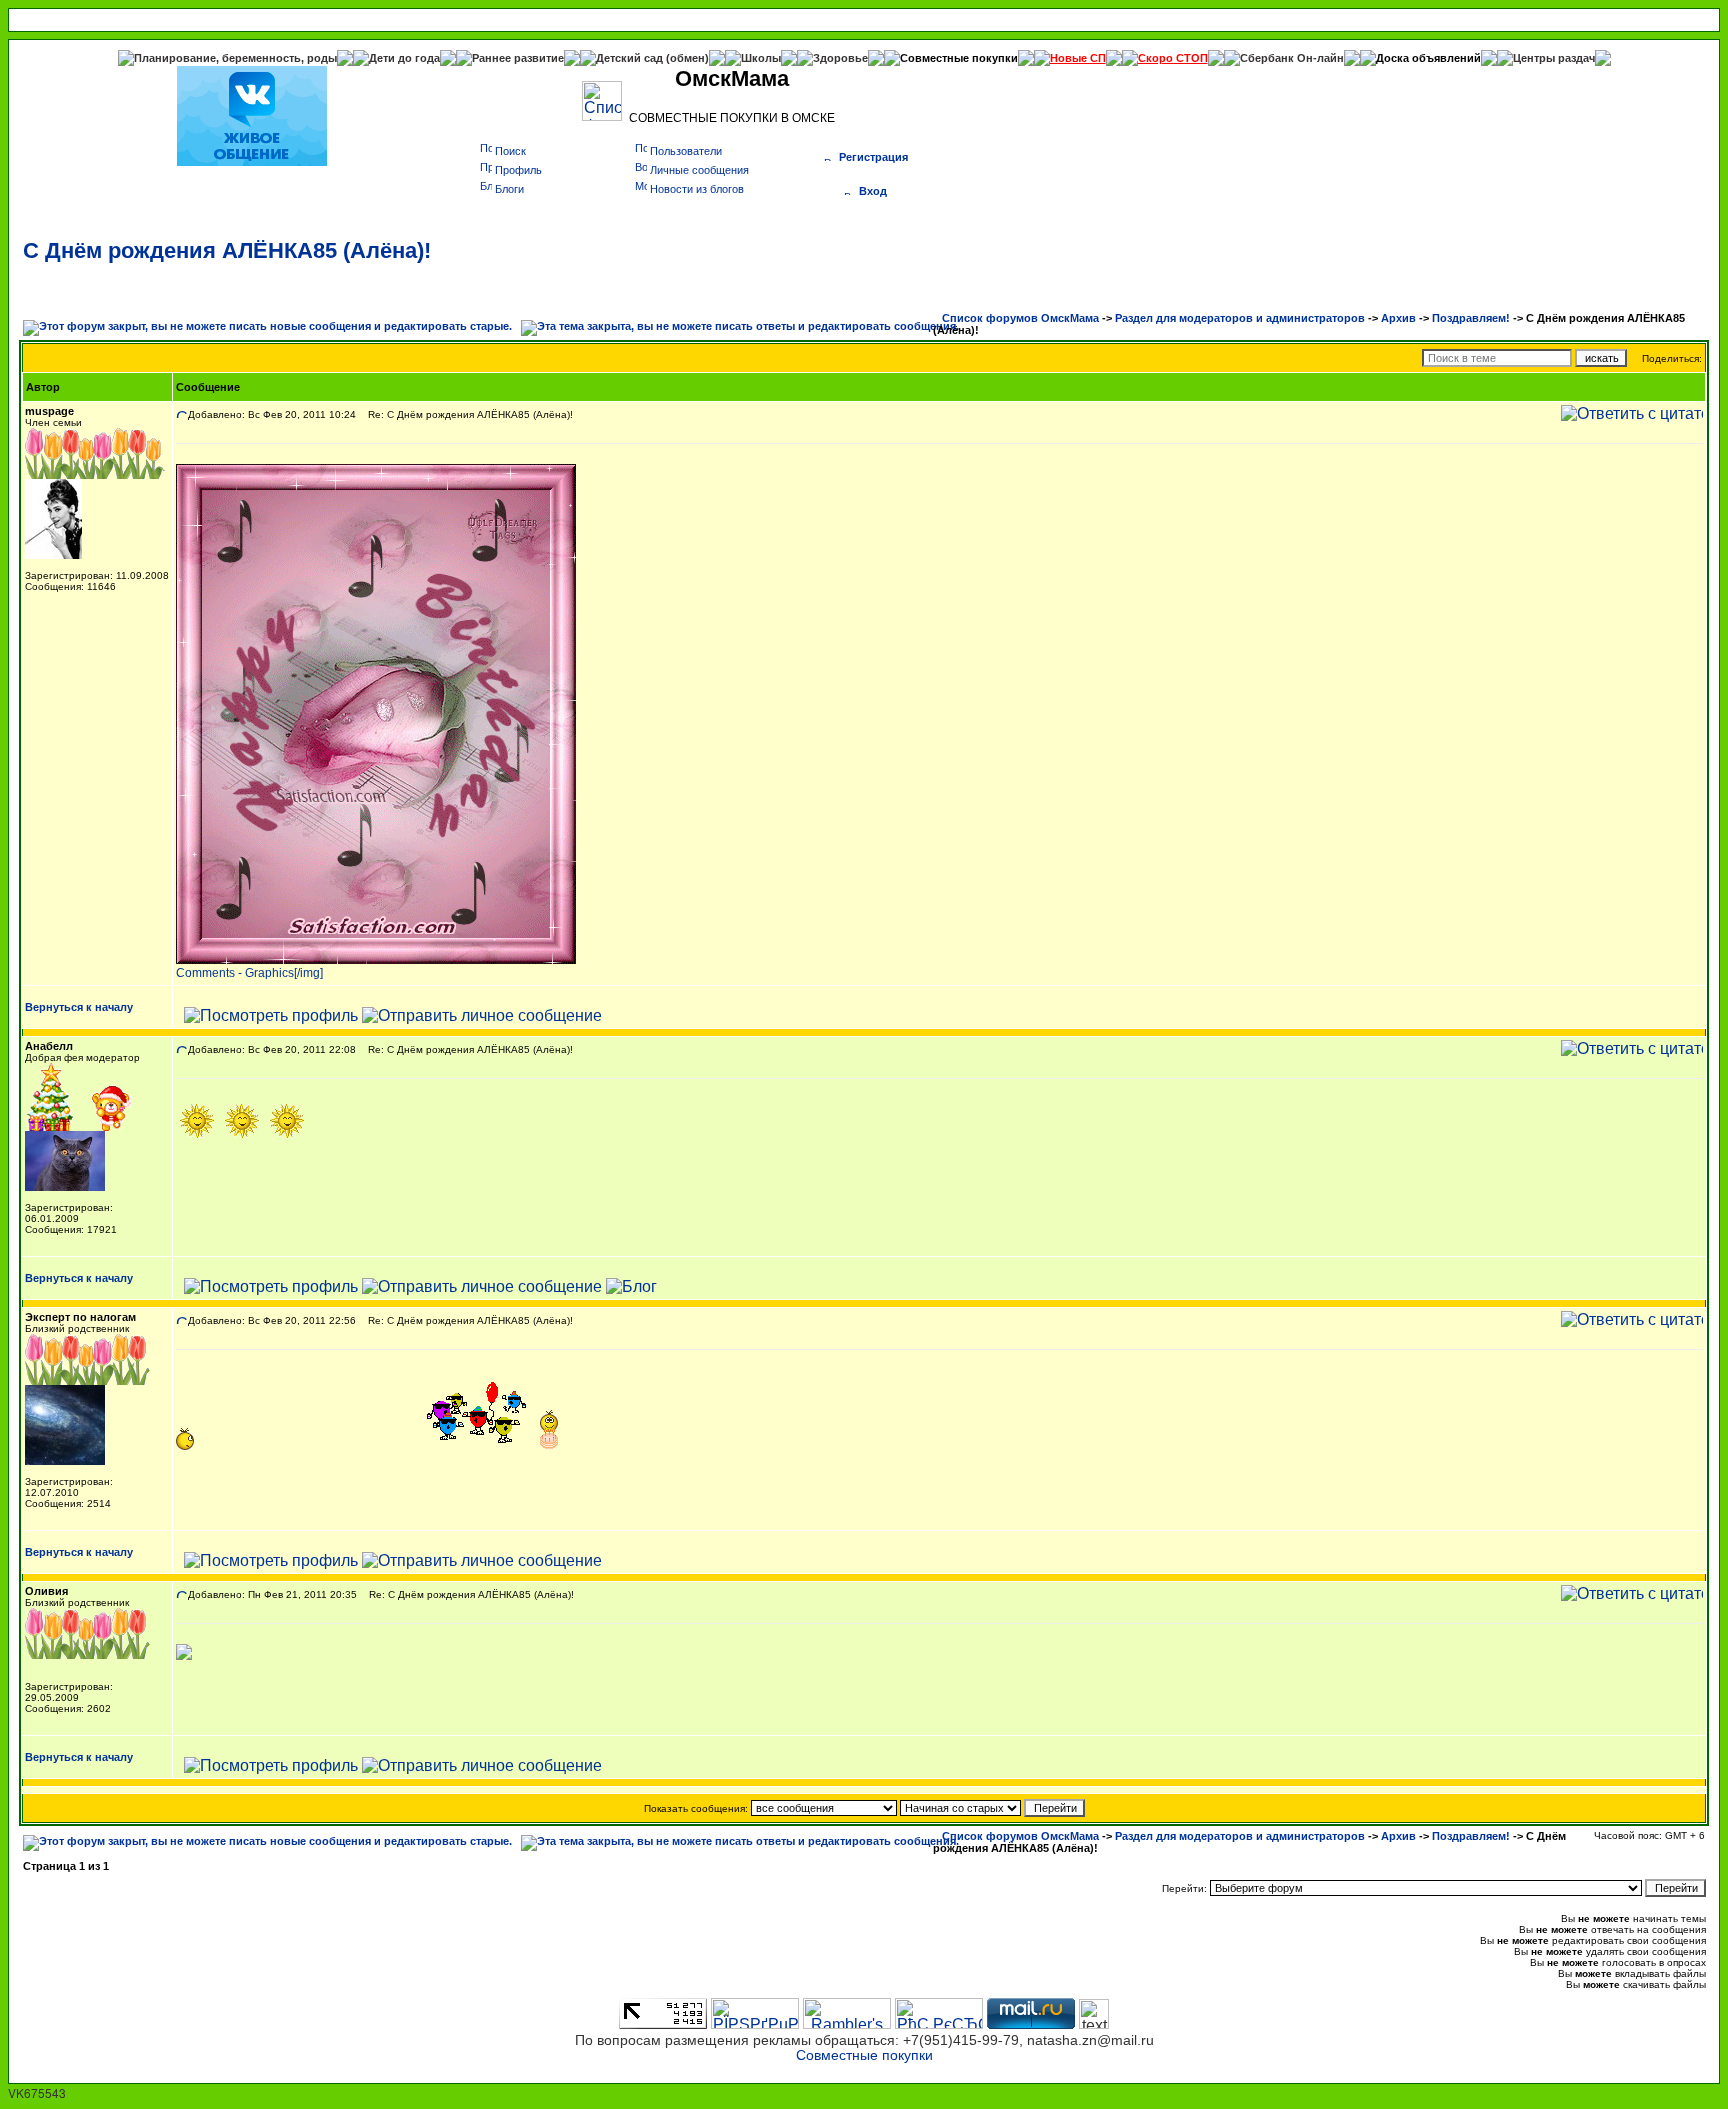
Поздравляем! (1471, 318)
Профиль (518, 170)
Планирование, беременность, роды (235, 58)
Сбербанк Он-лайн (1292, 58)
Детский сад (631, 58)
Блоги (509, 189)
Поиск (510, 151)
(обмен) (687, 58)
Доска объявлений (1428, 58)
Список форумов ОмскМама (1020, 318)
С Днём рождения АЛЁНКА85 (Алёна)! (227, 250)
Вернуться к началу (79, 1007)
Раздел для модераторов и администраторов (1240, 318)
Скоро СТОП (1173, 58)
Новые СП (1078, 58)
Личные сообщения (699, 170)
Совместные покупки (959, 58)
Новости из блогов (697, 189)
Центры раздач (1554, 58)
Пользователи (686, 151)
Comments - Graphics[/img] (249, 973)
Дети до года (404, 58)
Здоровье (840, 58)
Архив (1398, 318)
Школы (761, 58)
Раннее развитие (518, 58)
